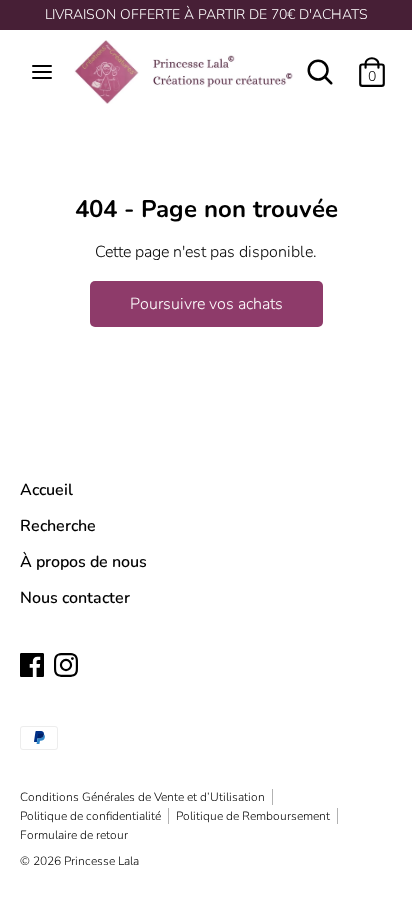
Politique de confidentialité (90, 816)
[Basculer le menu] (42, 72)
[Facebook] (32, 664)
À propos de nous (83, 562)
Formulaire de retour (74, 835)
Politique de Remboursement (253, 816)
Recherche (58, 526)
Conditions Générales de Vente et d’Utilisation (142, 797)
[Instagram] (66, 664)
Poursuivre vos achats (206, 304)
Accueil (46, 490)
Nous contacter (75, 598)
